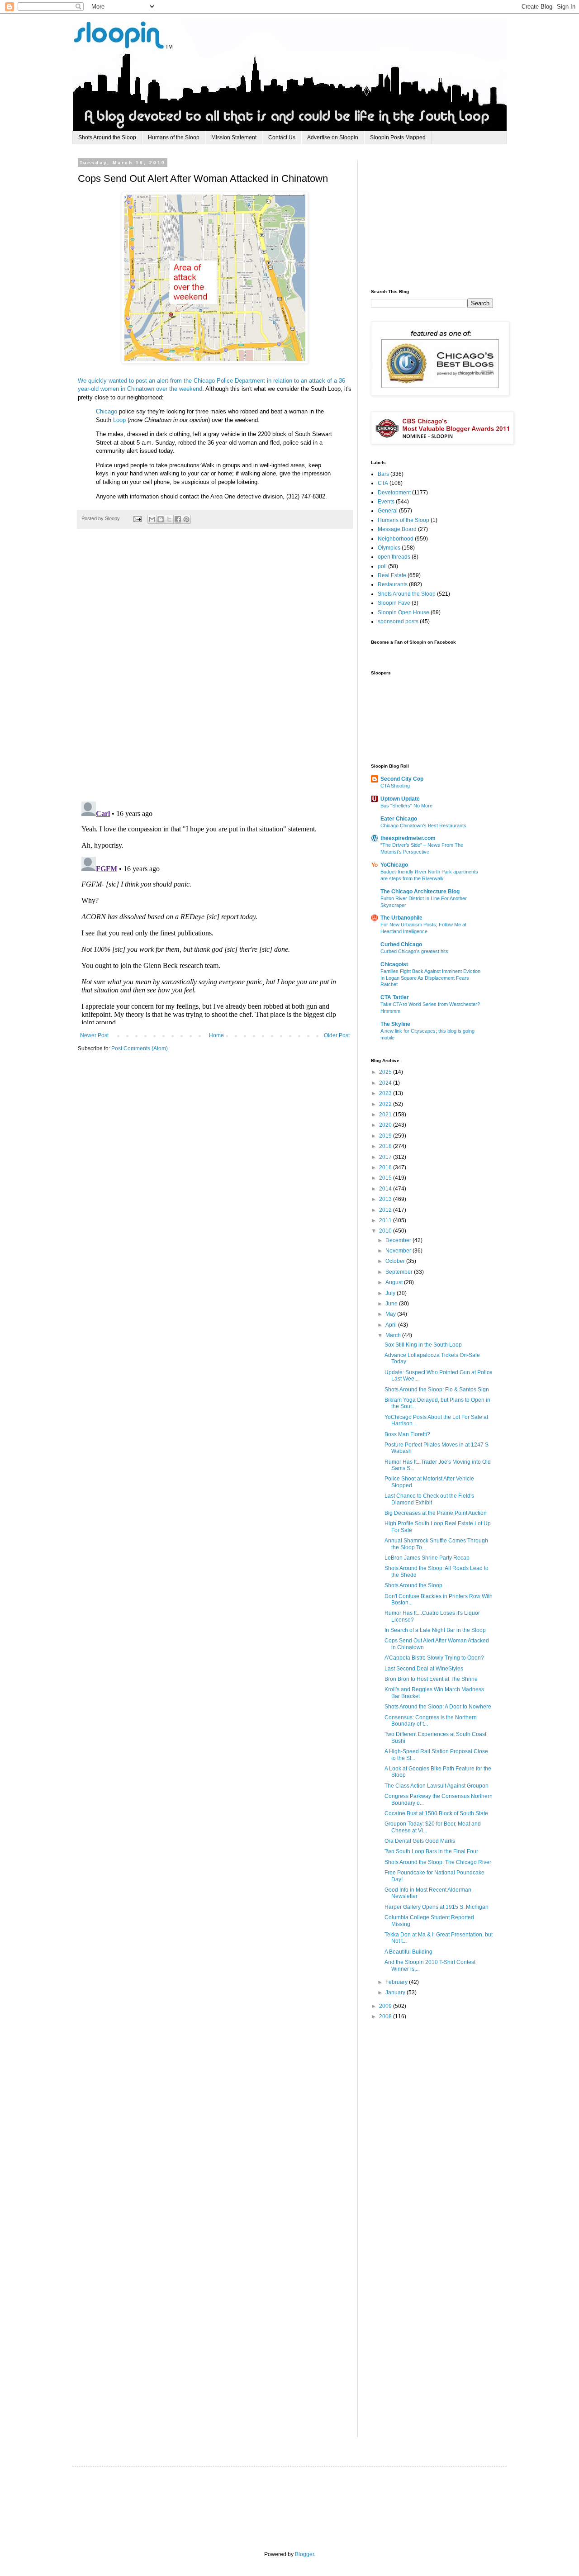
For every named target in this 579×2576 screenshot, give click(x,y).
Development (394, 493)
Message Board (397, 529)
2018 (386, 1146)
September (400, 1272)
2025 (386, 1072)
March (394, 1335)
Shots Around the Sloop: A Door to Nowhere (438, 1707)
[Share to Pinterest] (186, 519)
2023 (386, 1093)
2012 (386, 1210)
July (391, 1293)
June (392, 1304)
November (399, 1251)
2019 (386, 1136)
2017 (386, 1157)
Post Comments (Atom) (140, 1048)
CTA (383, 483)
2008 (386, 2016)
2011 (386, 1220)
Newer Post (94, 1035)
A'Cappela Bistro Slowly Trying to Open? (434, 1658)
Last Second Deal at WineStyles (424, 1669)
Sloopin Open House (403, 612)
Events (386, 502)
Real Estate (392, 575)
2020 (386, 1125)
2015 (386, 1178)
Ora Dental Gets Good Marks (420, 1841)
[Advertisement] (439, 217)
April (392, 1325)
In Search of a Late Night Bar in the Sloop (435, 1630)
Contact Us (282, 138)
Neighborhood (396, 539)
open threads (394, 557)
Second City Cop (402, 779)
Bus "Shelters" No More (406, 806)
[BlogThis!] (161, 519)
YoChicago (394, 865)
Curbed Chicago (401, 944)
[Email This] (152, 519)
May (391, 1314)
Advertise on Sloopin (333, 138)
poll (382, 566)
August (395, 1282)
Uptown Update (400, 799)
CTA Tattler (395, 997)
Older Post (337, 1035)
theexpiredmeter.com (408, 838)
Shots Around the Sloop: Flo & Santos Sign (437, 1390)
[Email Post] (137, 518)
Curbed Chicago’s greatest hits (414, 951)
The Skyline (395, 1024)
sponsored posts (398, 621)
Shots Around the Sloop (107, 138)
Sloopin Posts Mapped (398, 138)
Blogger (304, 2554)
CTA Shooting (395, 786)
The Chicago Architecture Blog (420, 892)
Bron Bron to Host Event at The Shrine (431, 1679)
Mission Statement (234, 138)
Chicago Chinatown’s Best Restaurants (423, 825)
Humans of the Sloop (174, 138)
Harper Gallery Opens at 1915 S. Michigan (437, 1907)
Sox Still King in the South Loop (423, 1345)
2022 (386, 1104)
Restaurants (393, 584)
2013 (386, 1199)
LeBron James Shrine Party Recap (427, 1558)
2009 (386, 2006)
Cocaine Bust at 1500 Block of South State (436, 1813)
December (399, 1240)
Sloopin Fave (394, 603)
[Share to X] (169, 519)
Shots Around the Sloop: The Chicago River (438, 1862)
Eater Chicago (399, 819)
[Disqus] (215, 670)
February (397, 1982)
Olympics (389, 548)
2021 (386, 1115)
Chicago (107, 411)
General (388, 511)
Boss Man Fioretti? (407, 1434)
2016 (386, 1167)
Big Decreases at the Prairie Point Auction (436, 1513)
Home (216, 1035)
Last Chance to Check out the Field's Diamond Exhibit (429, 1499)
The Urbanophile (401, 918)
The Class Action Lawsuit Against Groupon (437, 1786)
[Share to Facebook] (178, 519)
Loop (119, 420)
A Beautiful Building (408, 1952)
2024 (386, 1083)
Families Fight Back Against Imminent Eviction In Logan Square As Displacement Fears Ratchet (430, 978)
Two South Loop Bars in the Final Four (431, 1851)
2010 (386, 1231)
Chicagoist (394, 964)
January (396, 1992)
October (396, 1261)
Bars (383, 474)
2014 (386, 1189)
